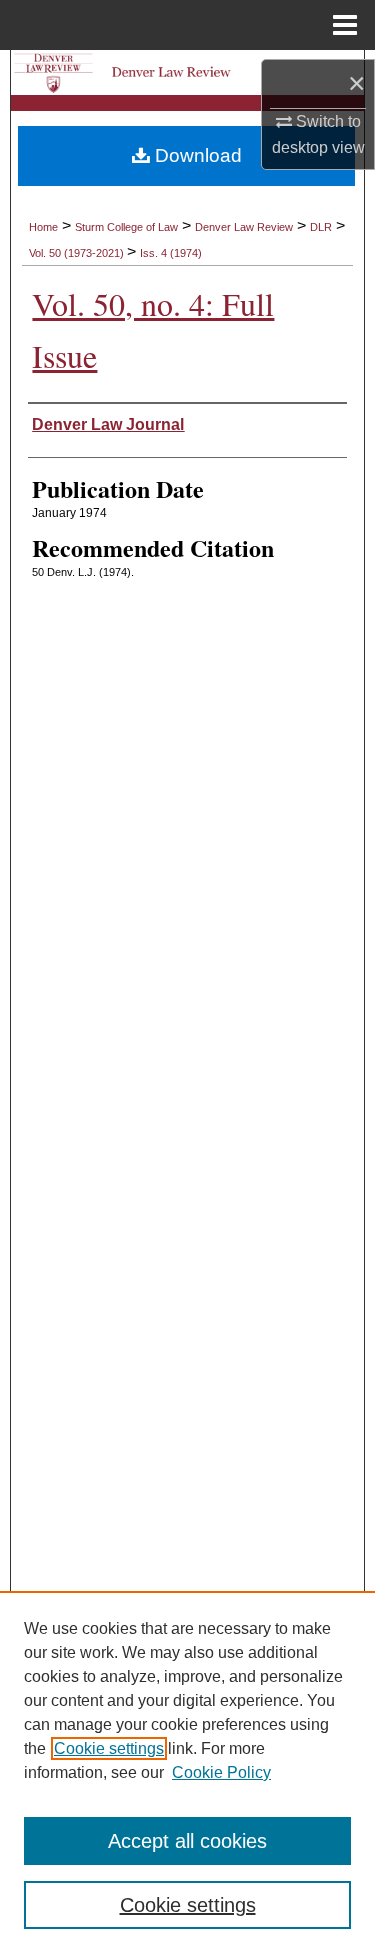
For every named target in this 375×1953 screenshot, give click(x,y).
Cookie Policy (221, 1772)
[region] (187, 1772)
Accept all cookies (187, 1841)
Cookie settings (109, 1748)
